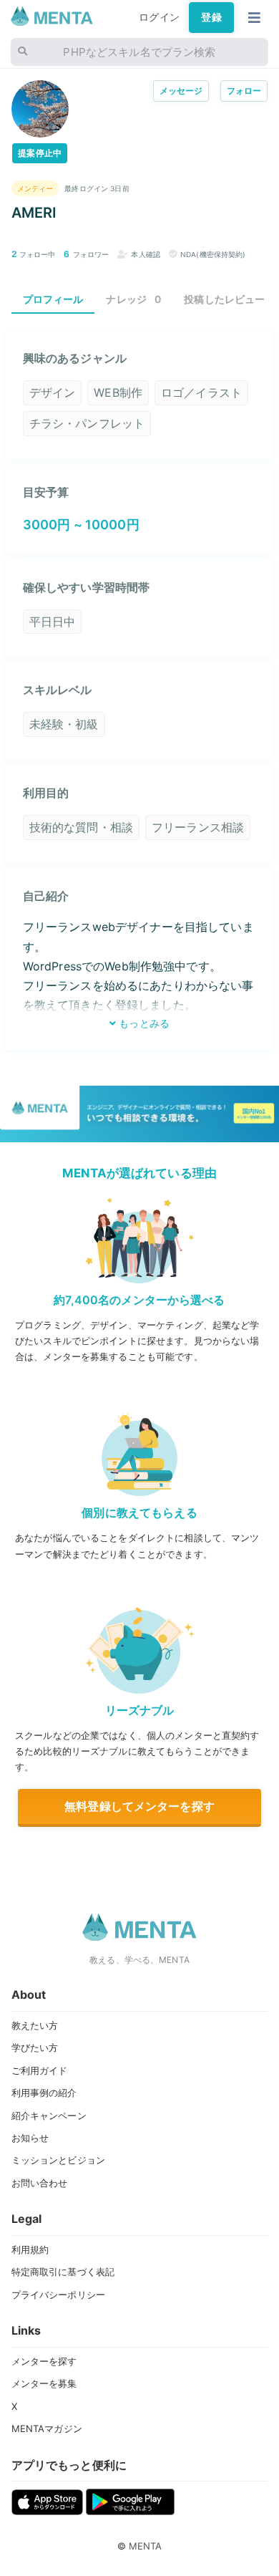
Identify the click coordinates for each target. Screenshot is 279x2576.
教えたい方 (35, 2025)
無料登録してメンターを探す (139, 1806)
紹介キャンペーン (49, 2116)
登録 (211, 17)
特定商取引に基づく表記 (63, 2272)
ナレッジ (133, 299)
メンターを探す (44, 2361)
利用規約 (30, 2249)
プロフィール (53, 299)
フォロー (244, 91)
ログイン (159, 17)
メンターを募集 (44, 2383)
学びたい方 (35, 2047)
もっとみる (143, 1023)
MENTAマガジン (47, 2428)
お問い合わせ (40, 2183)
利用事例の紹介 (44, 2093)
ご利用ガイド (40, 2070)
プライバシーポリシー (58, 2295)
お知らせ (30, 2138)
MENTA (146, 2546)
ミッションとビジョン (58, 2160)
